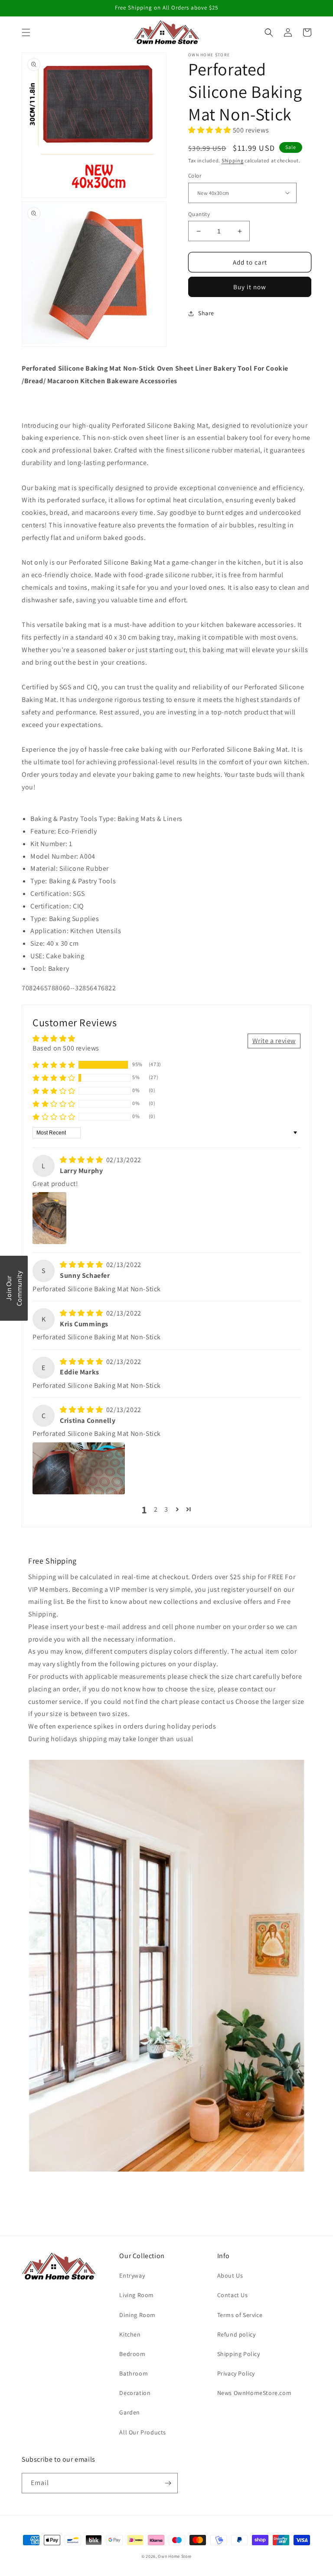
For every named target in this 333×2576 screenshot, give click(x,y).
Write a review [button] (274, 1041)
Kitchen (130, 2334)
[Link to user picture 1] (49, 1218)
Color (195, 176)
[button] (26, 32)
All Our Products (143, 2432)
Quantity (199, 214)
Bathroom (134, 2373)
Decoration (135, 2393)
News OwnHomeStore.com (255, 2393)
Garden (130, 2412)
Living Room (137, 2295)
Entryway (132, 2275)
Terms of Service (240, 2315)
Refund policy (237, 2334)
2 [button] (156, 1509)
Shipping (233, 160)
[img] (82, 1160)
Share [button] (206, 313)
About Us (230, 2275)
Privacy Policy (236, 2373)
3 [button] (166, 1509)
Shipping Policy (239, 2354)
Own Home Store (175, 2556)
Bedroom (132, 2354)
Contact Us (233, 2295)
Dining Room (137, 2315)
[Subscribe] (168, 2483)
